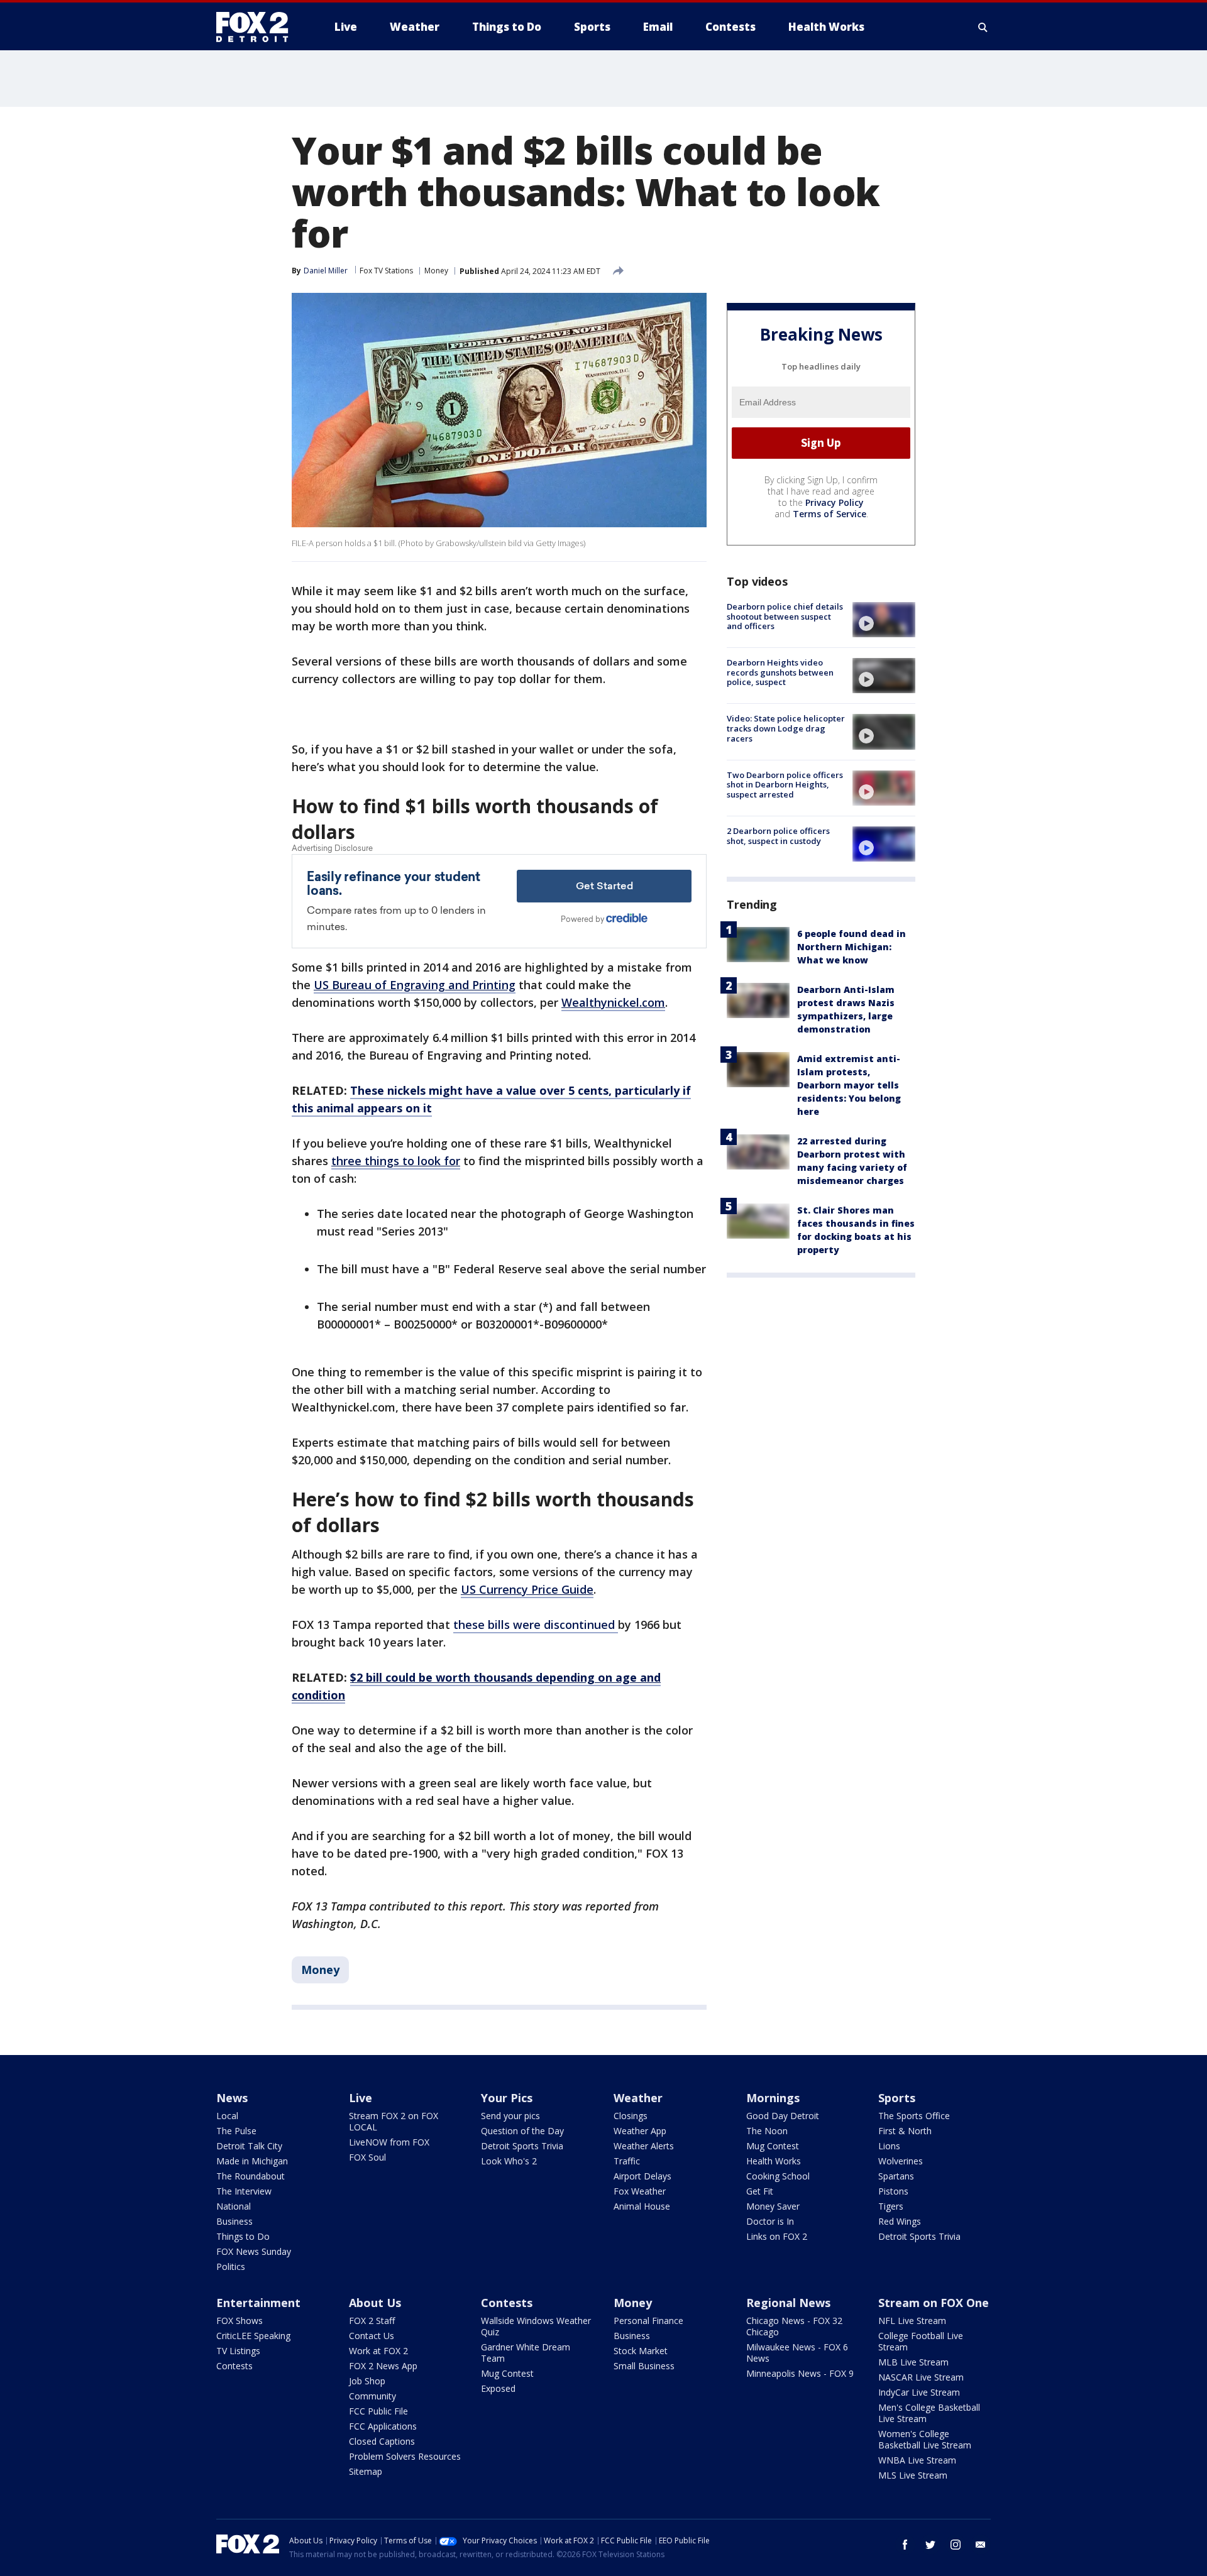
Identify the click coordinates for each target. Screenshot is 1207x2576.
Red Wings (900, 2221)
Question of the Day (522, 2131)
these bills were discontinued (536, 1625)
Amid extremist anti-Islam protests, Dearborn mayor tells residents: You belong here (849, 1085)
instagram (956, 2545)
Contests (234, 2366)
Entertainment (258, 2303)
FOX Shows (240, 2321)
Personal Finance (648, 2321)
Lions (889, 2146)
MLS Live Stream (913, 2475)
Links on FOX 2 (777, 2236)
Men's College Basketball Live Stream (929, 2413)
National (234, 2206)
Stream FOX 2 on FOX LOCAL (394, 2121)
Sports (897, 2098)
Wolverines (901, 2161)
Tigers (891, 2206)
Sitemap (366, 2471)
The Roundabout (251, 2176)
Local (227, 2116)
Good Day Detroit (783, 2116)
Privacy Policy (835, 502)
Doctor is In (770, 2221)
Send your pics (510, 2116)
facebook (905, 2545)
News (232, 2098)
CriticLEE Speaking (253, 2336)
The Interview (244, 2191)
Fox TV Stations (386, 271)
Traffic (627, 2161)
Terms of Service (829, 514)
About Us (375, 2303)
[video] (884, 620)
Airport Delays (642, 2176)
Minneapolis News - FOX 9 (800, 2373)
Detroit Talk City (249, 2146)
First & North (905, 2131)
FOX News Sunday (254, 2251)
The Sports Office (914, 2116)
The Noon (767, 2131)
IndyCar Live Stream (919, 2392)
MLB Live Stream (913, 2362)
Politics (231, 2266)
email (981, 2545)
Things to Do (243, 2236)
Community (372, 2396)
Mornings (773, 2098)
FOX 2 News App (383, 2366)
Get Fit (760, 2191)
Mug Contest (773, 2146)
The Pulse (236, 2131)
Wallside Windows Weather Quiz (536, 2326)
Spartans (896, 2176)
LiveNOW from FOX (389, 2142)
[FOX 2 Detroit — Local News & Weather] (258, 27)
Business (234, 2221)
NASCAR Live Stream (921, 2377)
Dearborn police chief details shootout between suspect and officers (785, 616)
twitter (930, 2545)
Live (361, 2098)
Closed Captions (382, 2441)
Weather (638, 2098)
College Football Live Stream (921, 2341)
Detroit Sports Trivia (522, 2146)
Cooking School (778, 2176)
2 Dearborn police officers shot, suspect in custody (778, 836)
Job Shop (367, 2381)
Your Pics (507, 2098)
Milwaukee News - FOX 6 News (797, 2353)
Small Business (644, 2366)
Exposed (498, 2388)
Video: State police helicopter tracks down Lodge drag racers (786, 728)
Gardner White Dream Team (526, 2353)
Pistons (893, 2191)
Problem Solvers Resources (405, 2456)
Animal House (642, 2206)
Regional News (788, 2303)
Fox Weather (640, 2191)
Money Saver (773, 2206)
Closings (631, 2116)
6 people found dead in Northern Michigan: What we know (852, 947)
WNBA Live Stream (917, 2460)
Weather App (640, 2131)
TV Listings (238, 2351)
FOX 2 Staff (372, 2321)
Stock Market (641, 2351)
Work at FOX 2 (378, 2351)
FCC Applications (383, 2426)
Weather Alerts (644, 2146)
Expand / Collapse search (983, 27)
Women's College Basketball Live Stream (925, 2439)
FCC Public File (378, 2411)
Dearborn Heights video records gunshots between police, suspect (780, 672)
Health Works (774, 2161)
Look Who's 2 (509, 2161)
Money (436, 271)
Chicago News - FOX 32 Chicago (794, 2326)
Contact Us (372, 2336)
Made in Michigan (252, 2161)
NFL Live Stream (912, 2321)
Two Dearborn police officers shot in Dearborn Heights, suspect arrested (785, 785)
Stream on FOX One (934, 2303)
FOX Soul (367, 2157)
